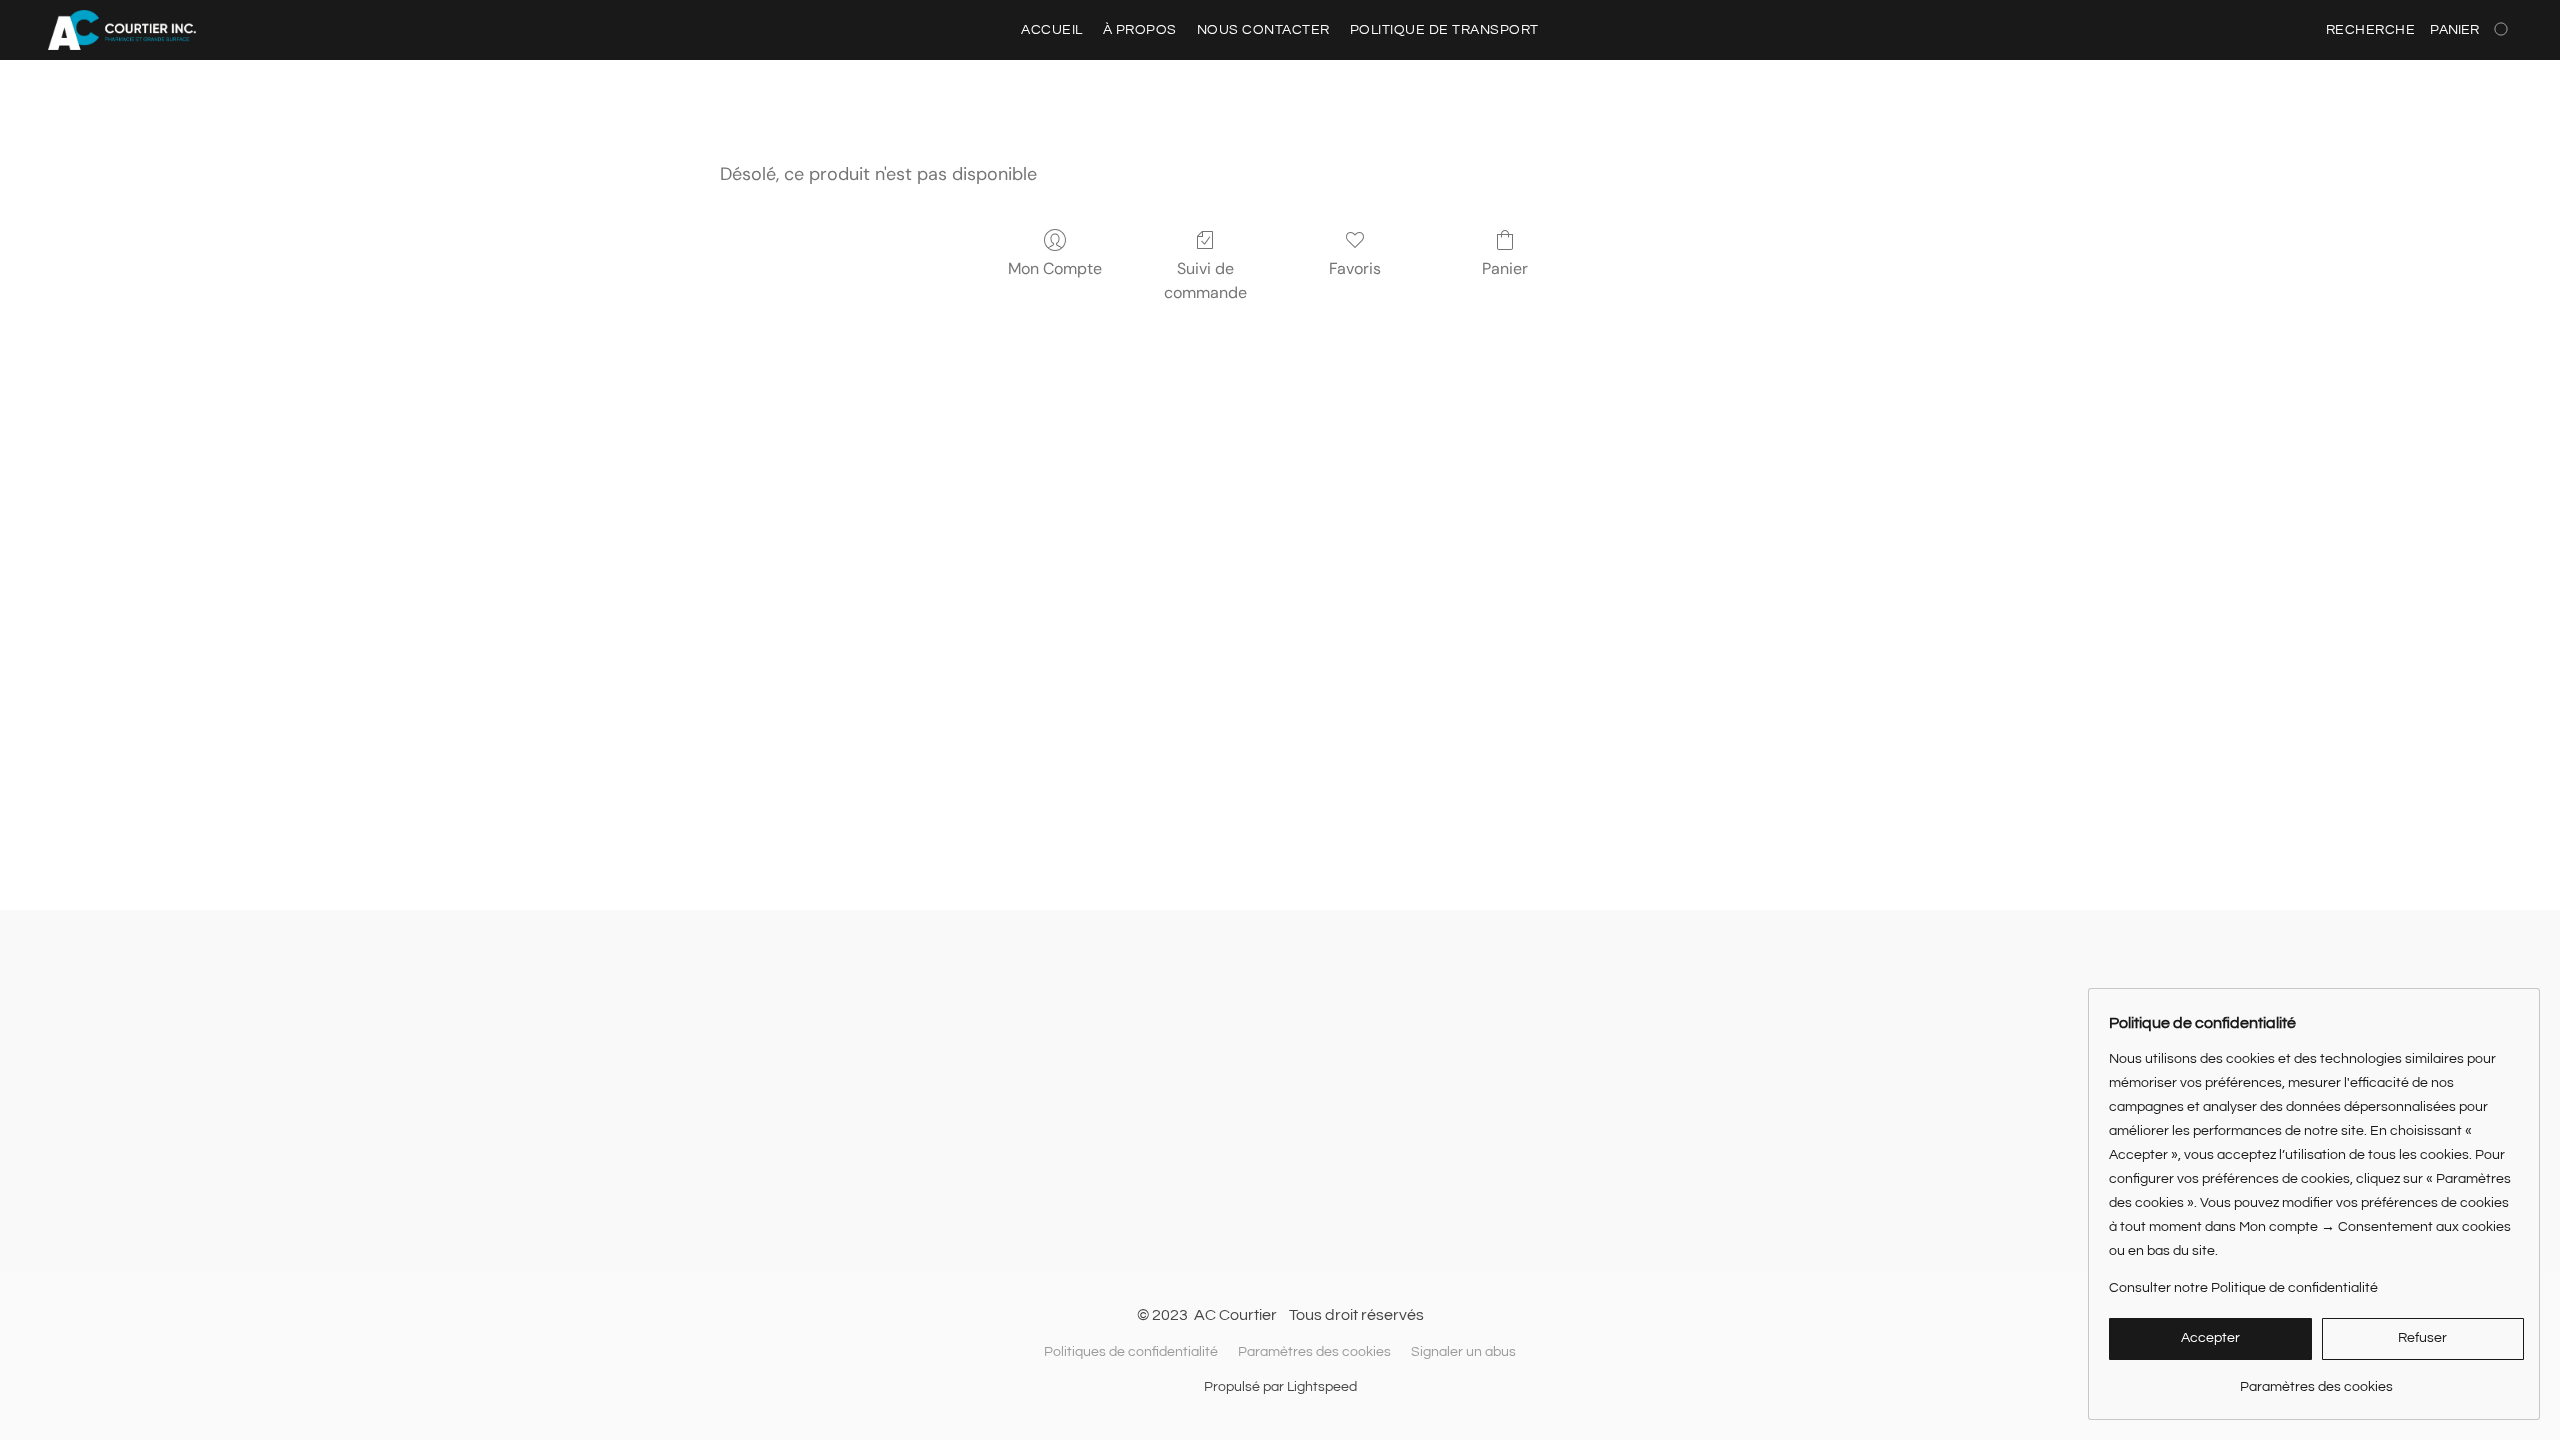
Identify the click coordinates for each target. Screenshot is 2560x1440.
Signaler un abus (1463, 1352)
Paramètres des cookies (1314, 1352)
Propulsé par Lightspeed (1280, 1387)
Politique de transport (1444, 30)
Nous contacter (1263, 30)
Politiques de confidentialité (1131, 1352)
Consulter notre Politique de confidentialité (2243, 1288)
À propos (1140, 30)
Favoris (1355, 268)
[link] (2316, 1379)
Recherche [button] (2371, 30)
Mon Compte (1055, 268)
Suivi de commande (1205, 280)
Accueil (1052, 30)
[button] (122, 30)
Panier (1505, 268)
